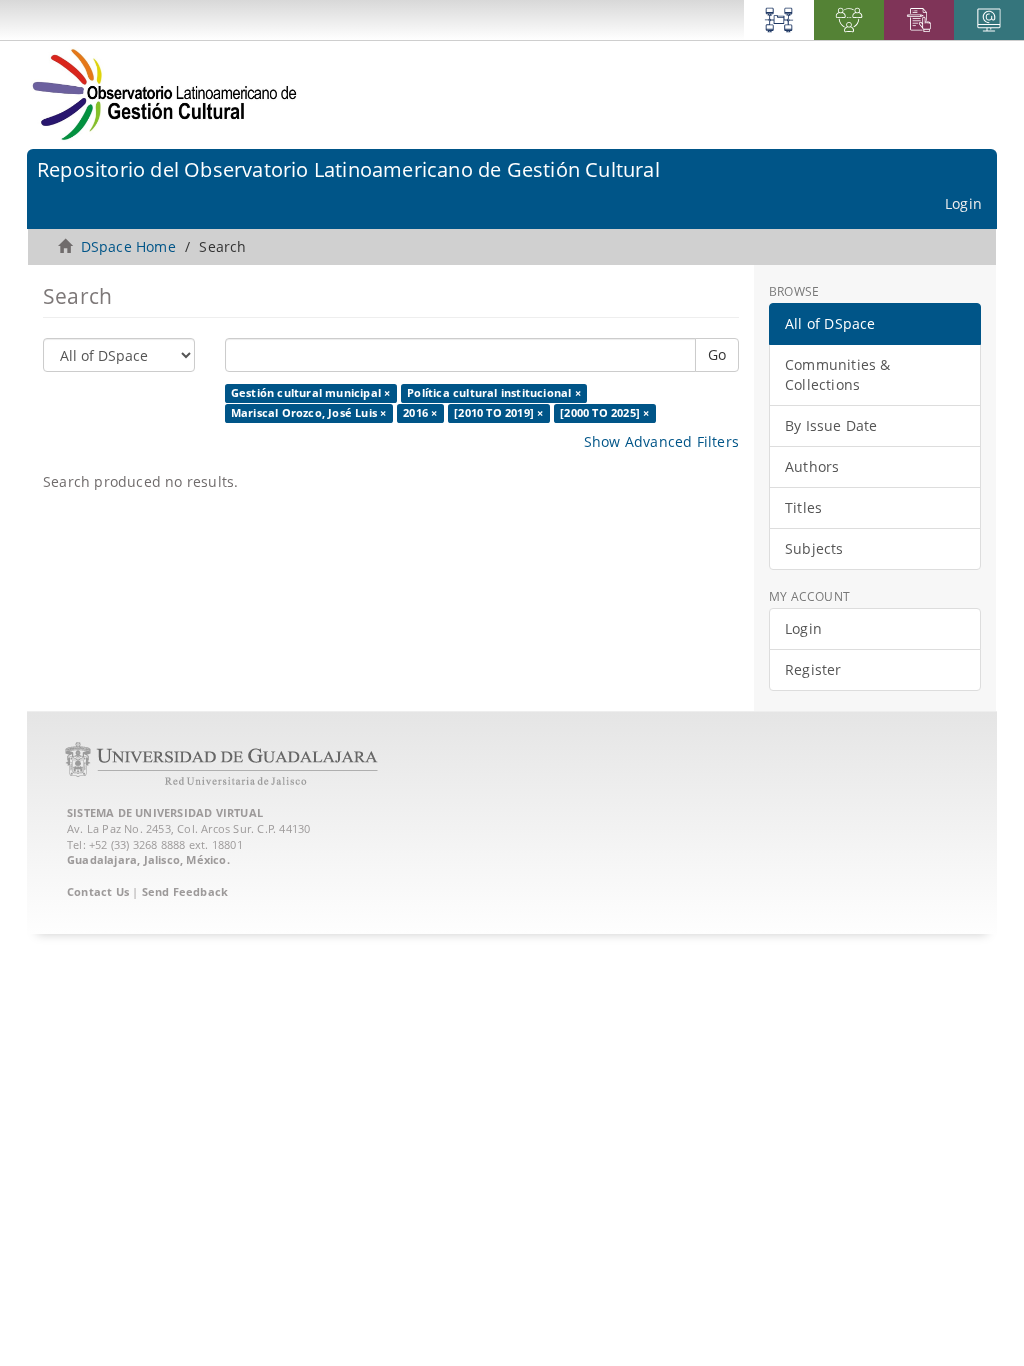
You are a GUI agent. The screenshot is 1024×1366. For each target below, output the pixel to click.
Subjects (814, 548)
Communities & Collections (838, 374)
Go (717, 354)
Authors (812, 466)
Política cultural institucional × (494, 393)
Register (813, 669)
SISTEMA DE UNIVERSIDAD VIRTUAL (165, 812)
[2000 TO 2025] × (604, 413)
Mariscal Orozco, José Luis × (309, 413)
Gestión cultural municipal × (311, 393)
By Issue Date (831, 425)
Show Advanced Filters (661, 441)
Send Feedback (185, 891)
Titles (803, 507)
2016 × (420, 413)
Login (803, 628)
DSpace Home (128, 246)
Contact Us (98, 891)
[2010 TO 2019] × (498, 413)
